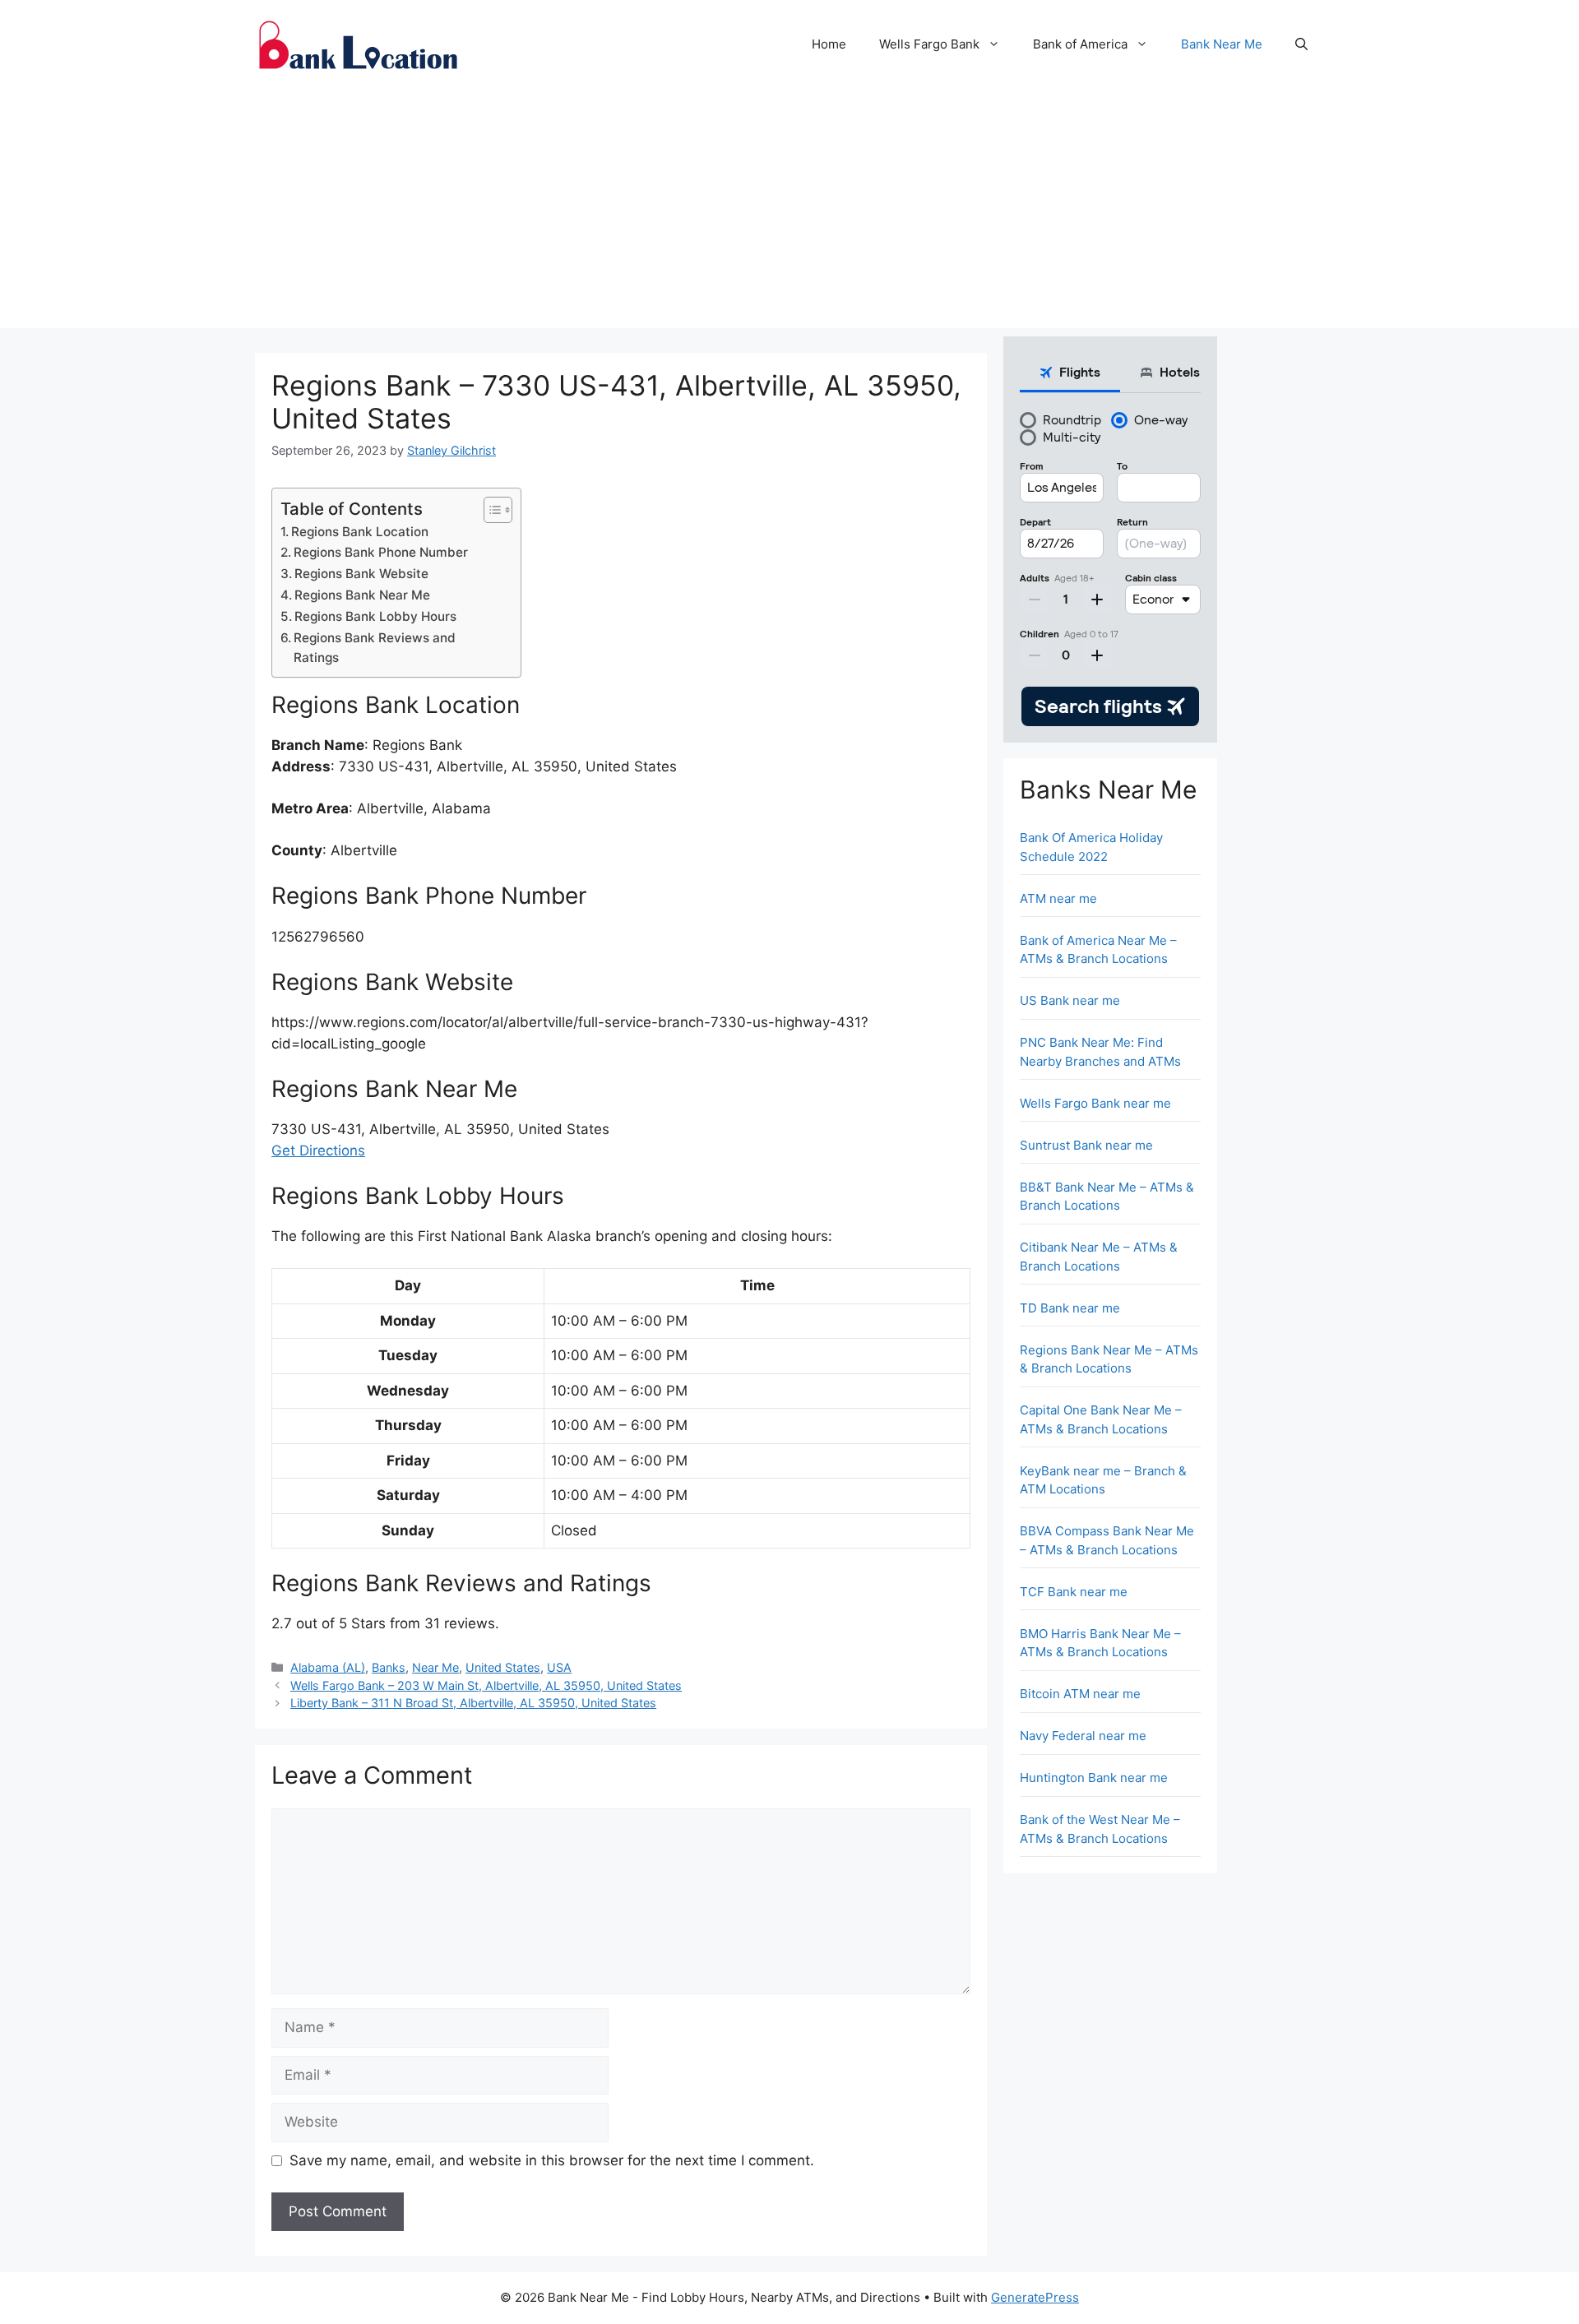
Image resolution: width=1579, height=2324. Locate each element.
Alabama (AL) (328, 1667)
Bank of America (1080, 44)
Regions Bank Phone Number (381, 552)
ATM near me (1058, 898)
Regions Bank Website (361, 574)
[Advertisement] (789, 213)
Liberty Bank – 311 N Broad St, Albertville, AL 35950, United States (473, 1703)
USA (559, 1667)
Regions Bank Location (360, 532)
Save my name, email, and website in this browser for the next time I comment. (552, 2160)
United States (503, 1667)
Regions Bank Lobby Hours (375, 616)
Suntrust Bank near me (1086, 1145)
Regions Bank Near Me (362, 595)
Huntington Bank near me (1094, 1778)
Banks (389, 1667)
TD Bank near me (1070, 1308)
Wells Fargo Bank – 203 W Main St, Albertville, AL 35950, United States (486, 1685)
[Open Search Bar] (1301, 44)
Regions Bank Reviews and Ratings (375, 648)
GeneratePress (1035, 2297)
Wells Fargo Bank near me (1095, 1103)
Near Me (435, 1667)
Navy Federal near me (1083, 1736)
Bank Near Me (1222, 44)
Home (829, 44)
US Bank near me (1070, 1000)
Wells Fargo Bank (929, 44)
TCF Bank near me (1074, 1592)
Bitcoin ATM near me (1080, 1694)
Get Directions (318, 1150)
